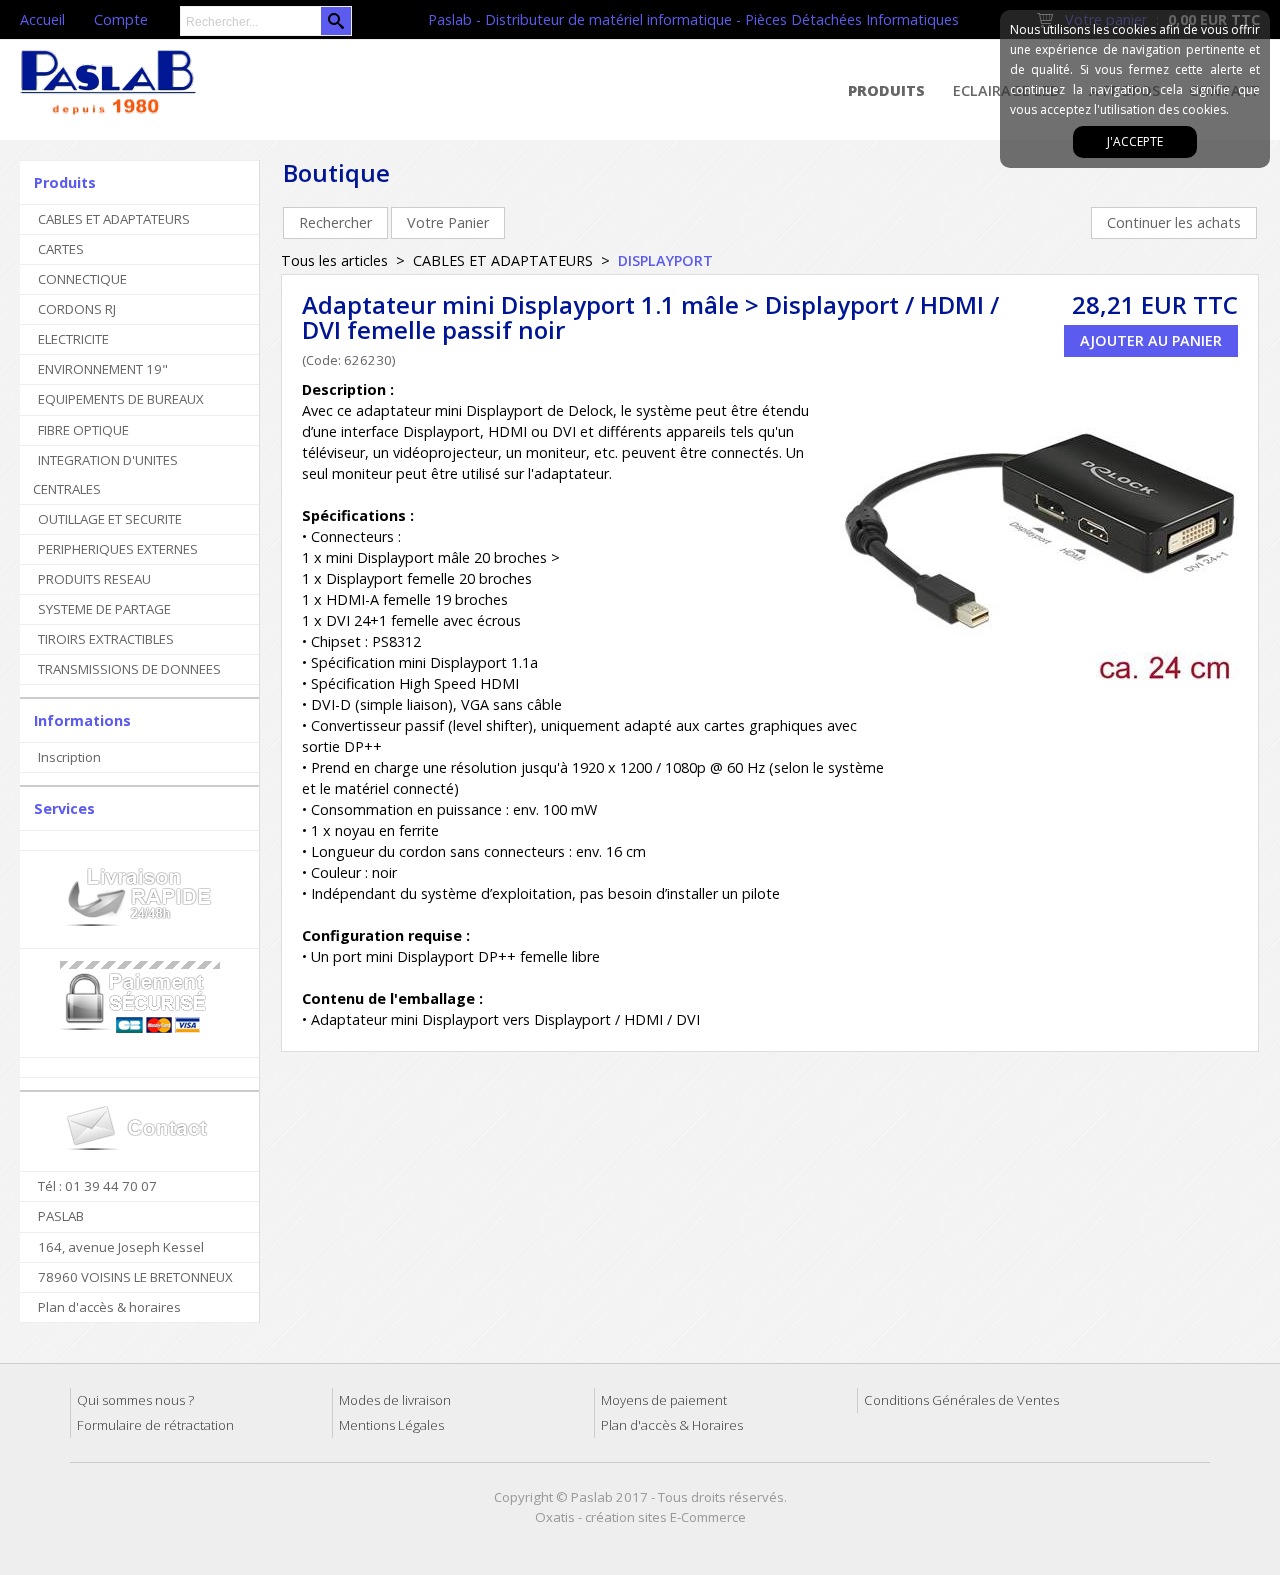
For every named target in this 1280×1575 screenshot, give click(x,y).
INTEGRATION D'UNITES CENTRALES (105, 474)
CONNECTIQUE (82, 279)
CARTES (61, 249)
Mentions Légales (391, 1425)
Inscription (69, 757)
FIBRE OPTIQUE (83, 430)
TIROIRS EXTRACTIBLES (106, 639)
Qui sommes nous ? (135, 1400)
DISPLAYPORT (665, 260)
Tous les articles (334, 260)
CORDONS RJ (77, 309)
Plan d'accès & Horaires (672, 1425)
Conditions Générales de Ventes (961, 1400)
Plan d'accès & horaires (109, 1307)
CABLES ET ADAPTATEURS (114, 219)
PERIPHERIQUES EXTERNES (118, 549)
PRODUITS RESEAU (94, 579)
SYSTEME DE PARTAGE (104, 609)
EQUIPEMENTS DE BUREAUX (121, 399)
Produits (886, 90)
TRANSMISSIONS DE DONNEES (129, 669)
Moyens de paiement (664, 1400)
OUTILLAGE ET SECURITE (110, 519)
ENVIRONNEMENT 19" (103, 369)
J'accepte (1135, 141)
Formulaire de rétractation (155, 1425)
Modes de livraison (395, 1400)
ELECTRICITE (73, 339)
